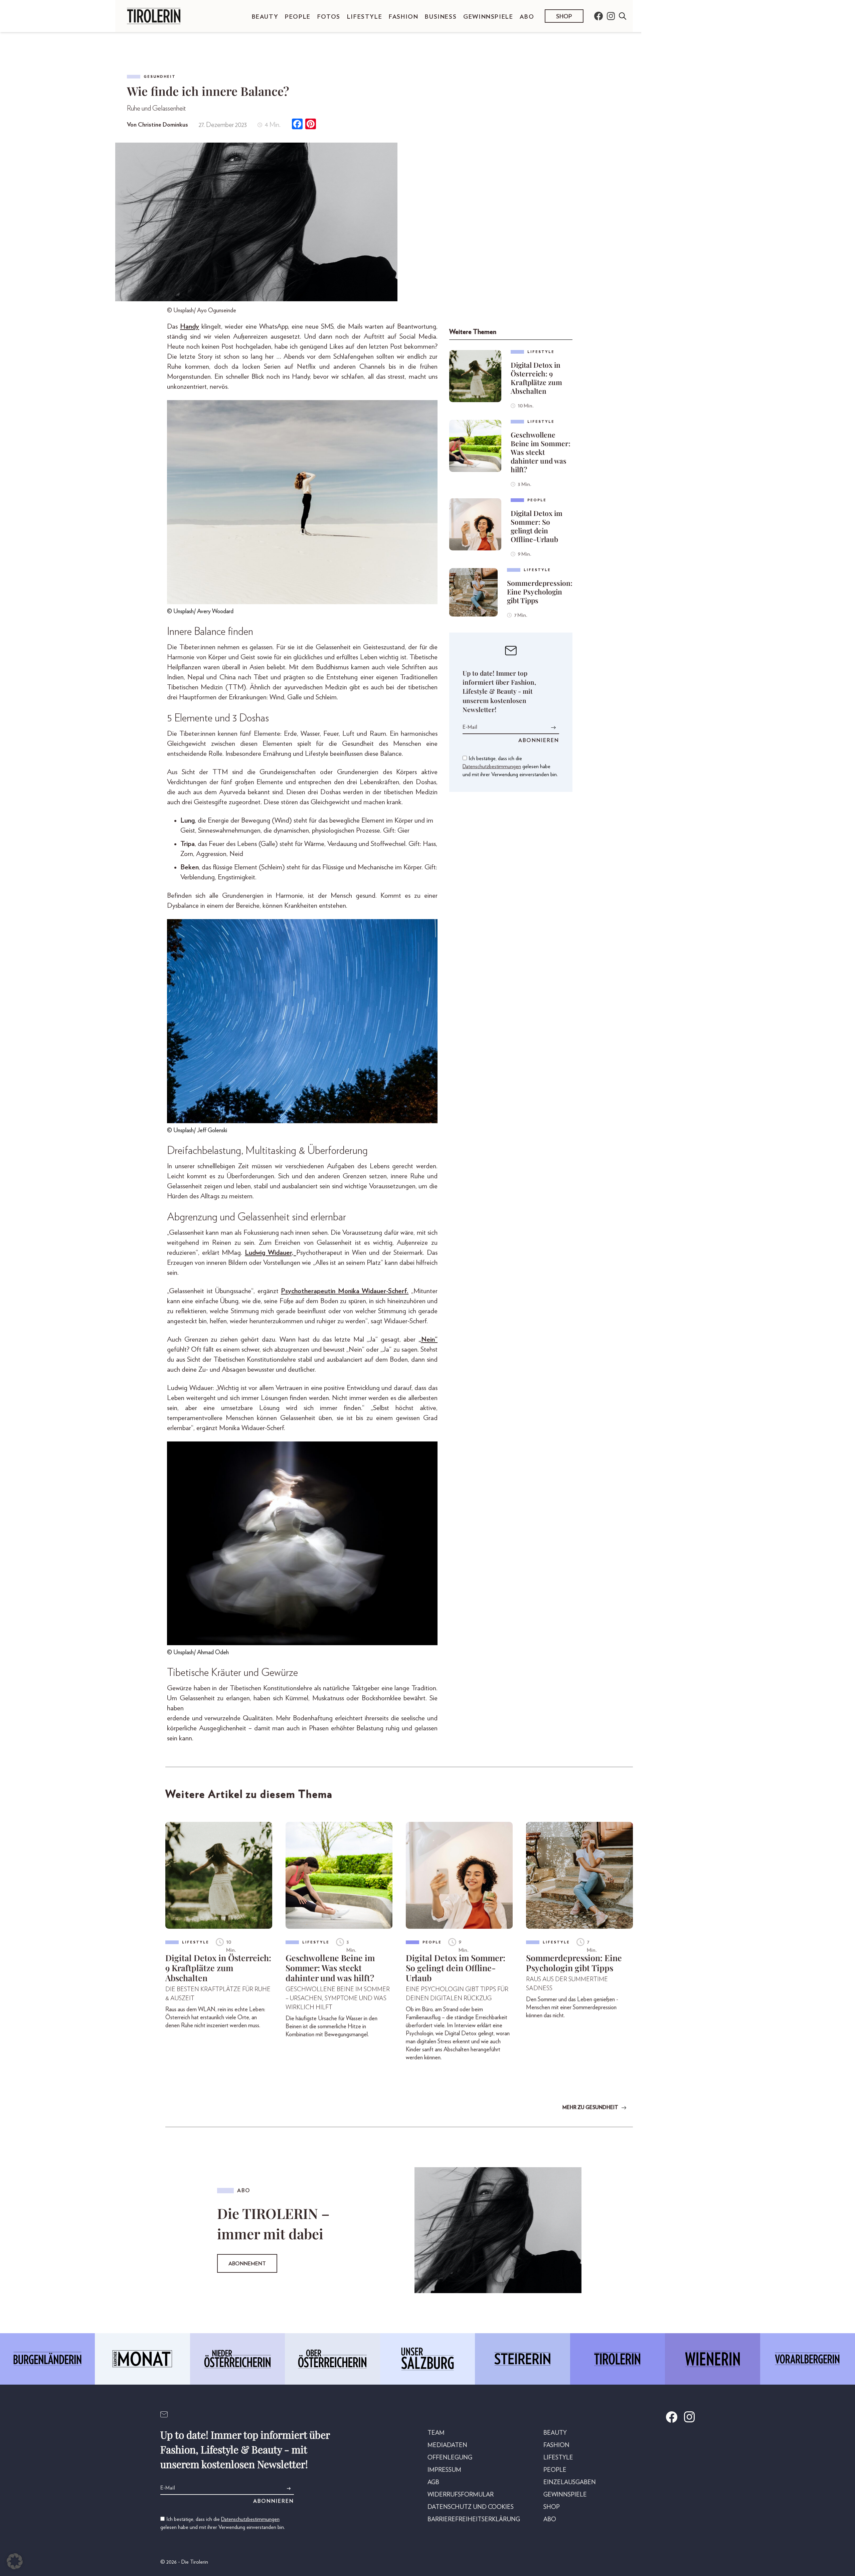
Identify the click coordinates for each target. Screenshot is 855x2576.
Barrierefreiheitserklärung (474, 2520)
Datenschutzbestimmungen (492, 766)
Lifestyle (365, 17)
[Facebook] (297, 125)
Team (436, 2433)
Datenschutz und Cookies (471, 2507)
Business (441, 17)
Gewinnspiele (488, 17)
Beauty (265, 17)
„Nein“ (428, 1339)
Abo (527, 17)
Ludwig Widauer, (270, 1253)
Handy (190, 326)
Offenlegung (450, 2458)
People (298, 17)
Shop (564, 17)
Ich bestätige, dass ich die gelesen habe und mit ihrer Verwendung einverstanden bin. (510, 766)
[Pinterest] (311, 125)
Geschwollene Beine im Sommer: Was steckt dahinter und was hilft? (541, 452)
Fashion (403, 17)
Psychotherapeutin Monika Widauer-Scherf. (345, 1291)
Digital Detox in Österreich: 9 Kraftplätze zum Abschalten (536, 378)
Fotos (329, 17)
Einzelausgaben (570, 2482)
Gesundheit (160, 77)
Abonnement (247, 2264)
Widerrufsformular (461, 2495)
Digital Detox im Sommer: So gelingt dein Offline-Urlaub (537, 526)
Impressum (444, 2470)
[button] (15, 2561)
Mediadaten (447, 2445)
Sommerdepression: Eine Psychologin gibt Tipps (540, 591)
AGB (433, 2482)
